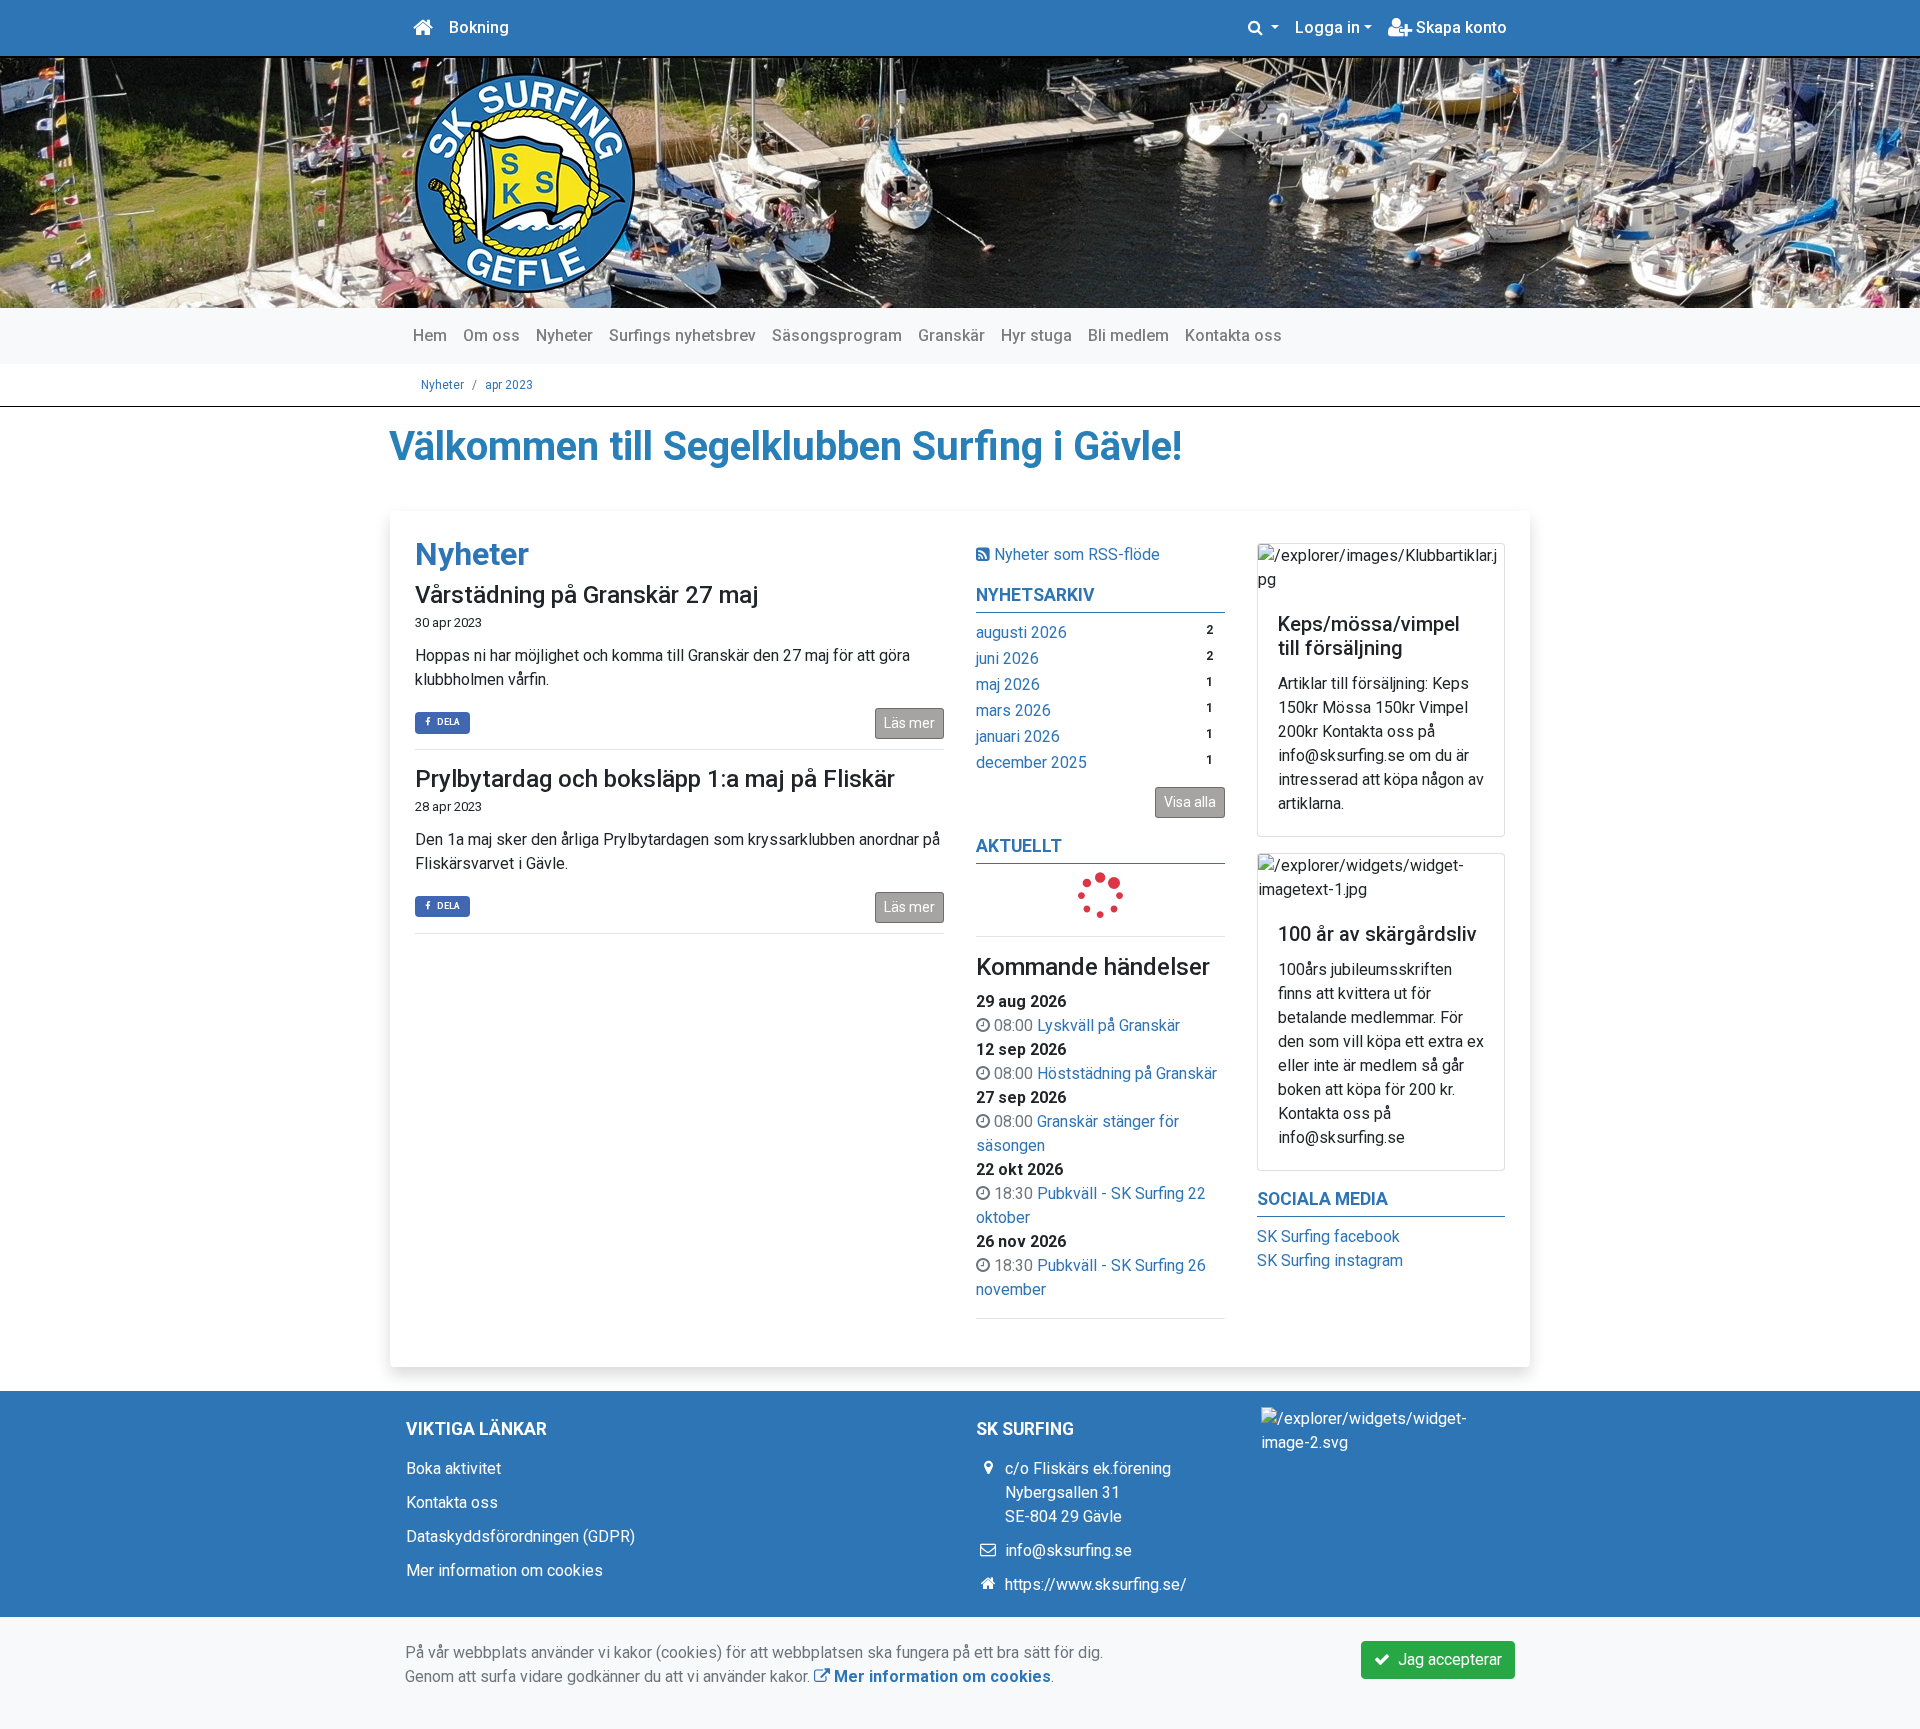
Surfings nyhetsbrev (682, 335)
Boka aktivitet (453, 1468)
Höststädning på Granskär (1127, 1073)
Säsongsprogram (837, 335)
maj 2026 (1008, 684)
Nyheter (564, 335)
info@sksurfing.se (1068, 1550)
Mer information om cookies (504, 1570)
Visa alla (1190, 802)
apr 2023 (509, 385)
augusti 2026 (1021, 632)
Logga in (1327, 27)
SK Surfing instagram (1330, 1260)
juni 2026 (1007, 658)
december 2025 (1031, 762)
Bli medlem (1128, 335)
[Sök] (1263, 28)
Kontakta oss (1233, 335)
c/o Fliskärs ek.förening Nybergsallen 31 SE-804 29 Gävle (1088, 1492)
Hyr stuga (1036, 335)
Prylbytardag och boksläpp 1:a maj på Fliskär (655, 779)
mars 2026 (1013, 710)
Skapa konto (1459, 27)
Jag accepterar (1446, 1659)
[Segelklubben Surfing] (525, 181)
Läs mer (909, 723)
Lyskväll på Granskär (1108, 1025)
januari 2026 (1018, 736)
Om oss (491, 335)
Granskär (951, 335)
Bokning (479, 27)
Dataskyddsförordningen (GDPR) (520, 1536)
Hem (430, 335)
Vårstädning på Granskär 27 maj (587, 595)
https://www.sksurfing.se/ (1096, 1584)
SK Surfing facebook (1328, 1236)
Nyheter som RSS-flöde (1075, 554)
